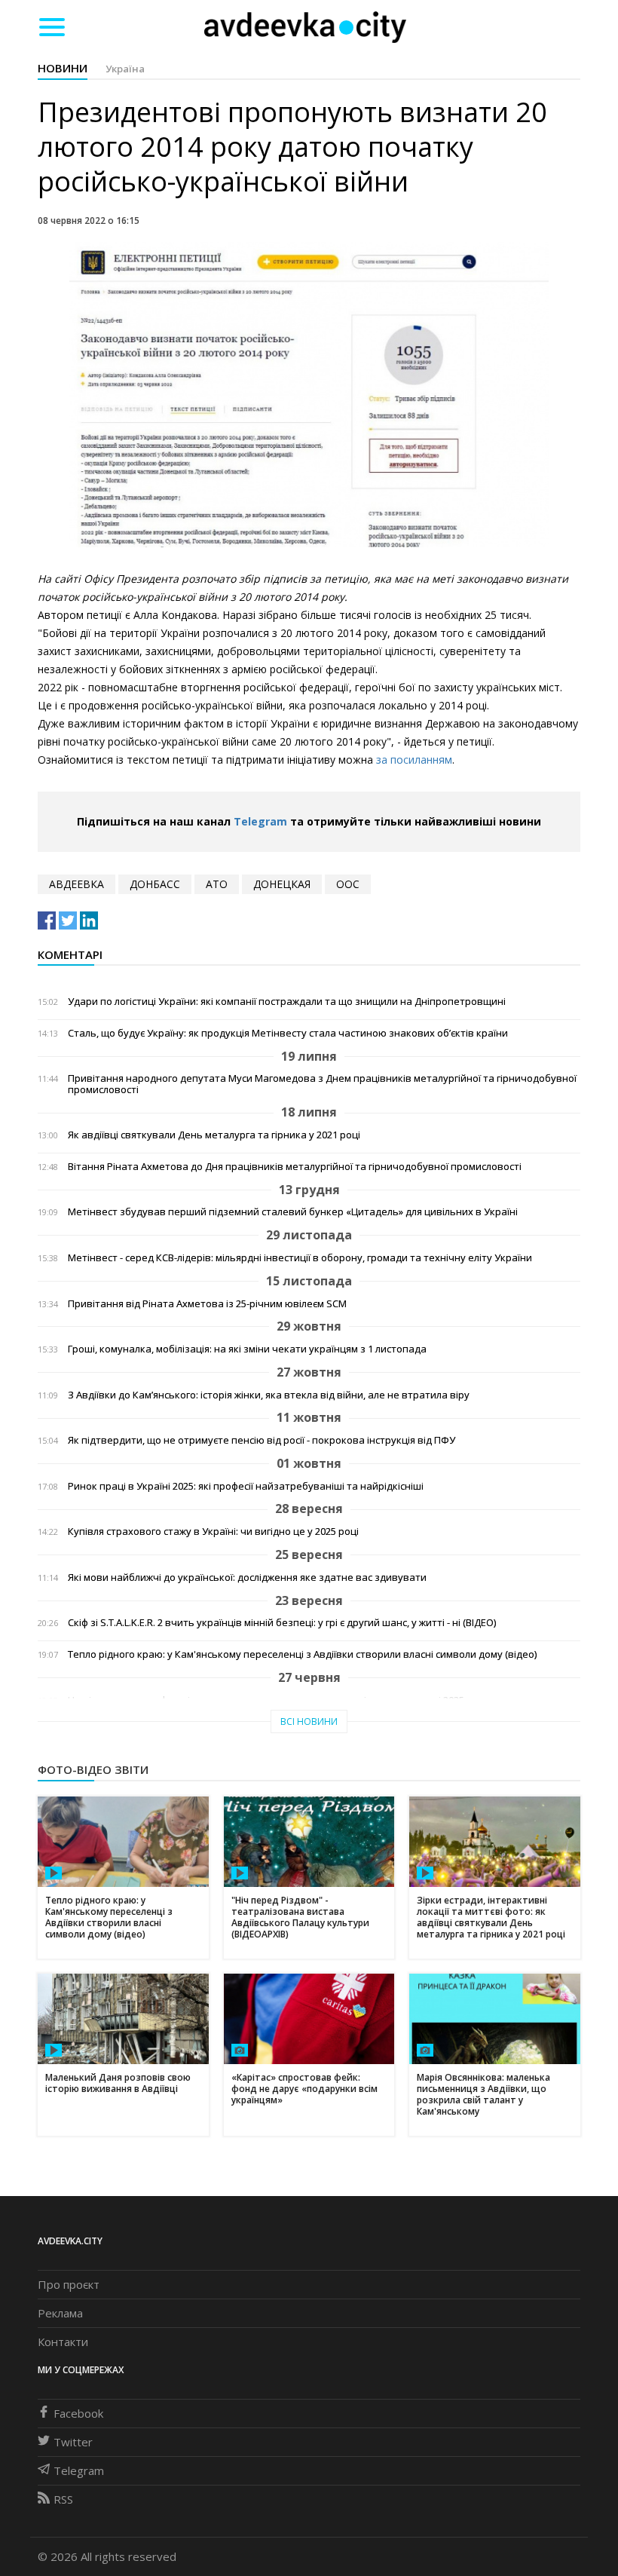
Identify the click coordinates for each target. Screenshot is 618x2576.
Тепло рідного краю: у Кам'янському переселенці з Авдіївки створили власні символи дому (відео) (302, 1654)
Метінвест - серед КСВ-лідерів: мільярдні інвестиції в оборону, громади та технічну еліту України (300, 1258)
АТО (217, 884)
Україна (125, 69)
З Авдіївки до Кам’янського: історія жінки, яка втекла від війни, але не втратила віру (269, 1395)
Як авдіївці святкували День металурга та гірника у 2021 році (214, 1135)
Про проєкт (69, 2284)
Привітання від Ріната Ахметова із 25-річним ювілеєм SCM (207, 1304)
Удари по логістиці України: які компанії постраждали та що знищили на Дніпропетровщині (287, 1002)
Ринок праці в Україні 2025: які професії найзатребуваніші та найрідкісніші (246, 1486)
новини (63, 68)
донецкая (282, 884)
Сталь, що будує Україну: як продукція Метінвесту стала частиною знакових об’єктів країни (288, 1033)
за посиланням (414, 760)
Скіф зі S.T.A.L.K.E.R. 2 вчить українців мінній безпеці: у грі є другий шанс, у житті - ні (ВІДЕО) (282, 1623)
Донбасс (155, 884)
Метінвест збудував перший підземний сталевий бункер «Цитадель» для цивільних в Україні (293, 1212)
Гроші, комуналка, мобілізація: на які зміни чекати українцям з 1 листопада (247, 1349)
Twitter (73, 2442)
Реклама (60, 2313)
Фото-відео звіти (93, 1769)
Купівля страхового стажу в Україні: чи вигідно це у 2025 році (213, 1532)
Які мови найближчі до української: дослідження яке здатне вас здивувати (247, 1577)
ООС (348, 884)
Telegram (260, 821)
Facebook (78, 2413)
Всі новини (309, 1721)
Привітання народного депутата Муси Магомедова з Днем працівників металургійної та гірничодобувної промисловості (322, 1084)
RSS (63, 2499)
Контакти (63, 2342)
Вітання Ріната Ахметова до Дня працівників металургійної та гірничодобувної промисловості (295, 1167)
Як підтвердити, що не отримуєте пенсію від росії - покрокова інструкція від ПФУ (262, 1440)
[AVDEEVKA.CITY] (305, 27)
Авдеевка (76, 884)
